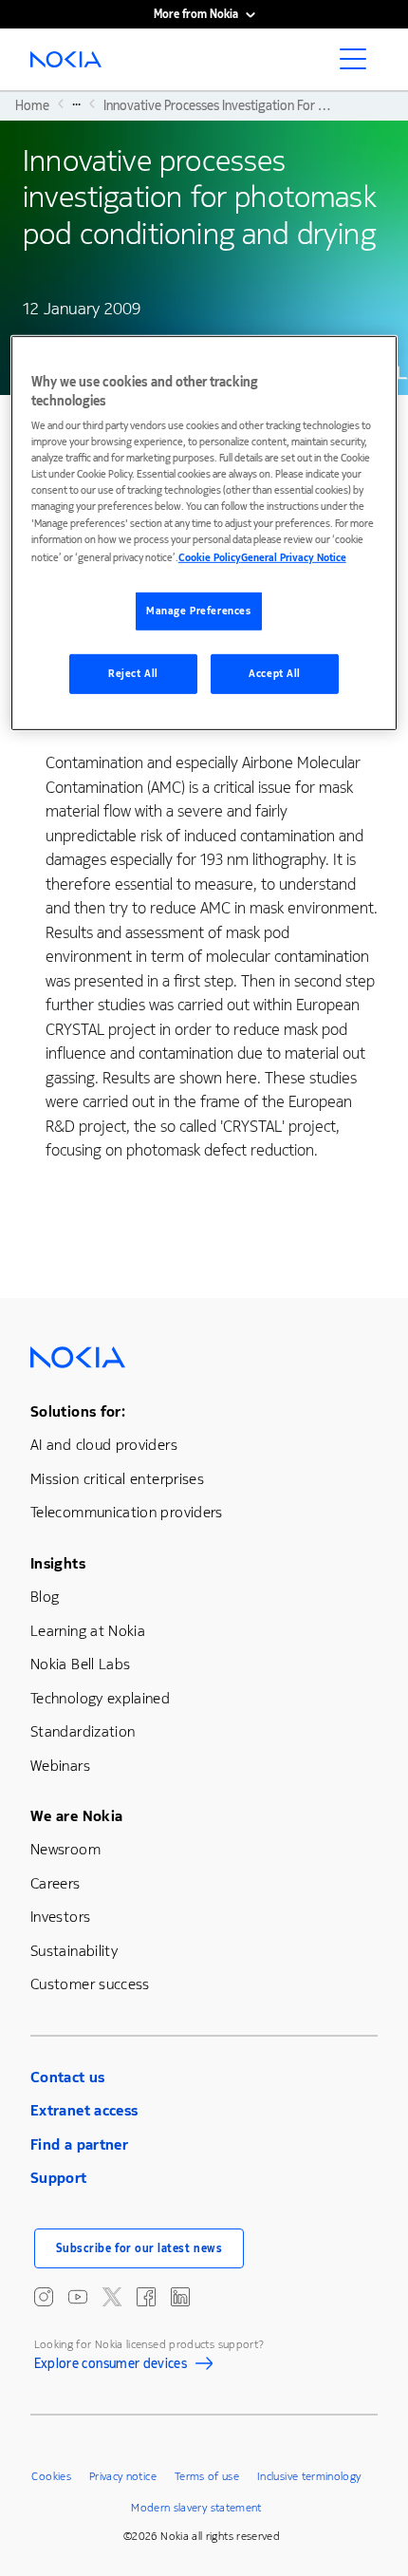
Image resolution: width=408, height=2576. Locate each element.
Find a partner (79, 2144)
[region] (204, 533)
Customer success (90, 1984)
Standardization (83, 1731)
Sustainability (74, 1951)
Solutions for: (78, 1411)
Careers (56, 1883)
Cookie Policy (210, 557)
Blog (45, 1597)
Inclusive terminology (309, 2476)
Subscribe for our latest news (139, 2248)
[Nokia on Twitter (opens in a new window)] (112, 2297)
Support (59, 2178)
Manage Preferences (198, 611)
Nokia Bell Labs (80, 1664)
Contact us (68, 2077)
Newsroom (65, 1849)
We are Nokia (76, 1816)
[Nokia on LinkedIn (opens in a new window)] (180, 2297)
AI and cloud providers (104, 1445)
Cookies (51, 2476)
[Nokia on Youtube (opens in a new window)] (78, 2297)
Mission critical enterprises (117, 1479)
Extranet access (84, 2110)
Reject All (133, 673)
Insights (58, 1563)
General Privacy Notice (294, 557)
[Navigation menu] (359, 65)
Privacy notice (123, 2476)
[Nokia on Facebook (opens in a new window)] (146, 2297)
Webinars (60, 1766)
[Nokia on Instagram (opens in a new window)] (44, 2297)
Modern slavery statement (196, 2508)
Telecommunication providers (127, 1512)
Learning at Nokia (88, 1631)
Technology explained (100, 1698)
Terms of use (207, 2476)
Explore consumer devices (111, 2366)
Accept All (275, 673)
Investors (60, 1917)
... (76, 103)
